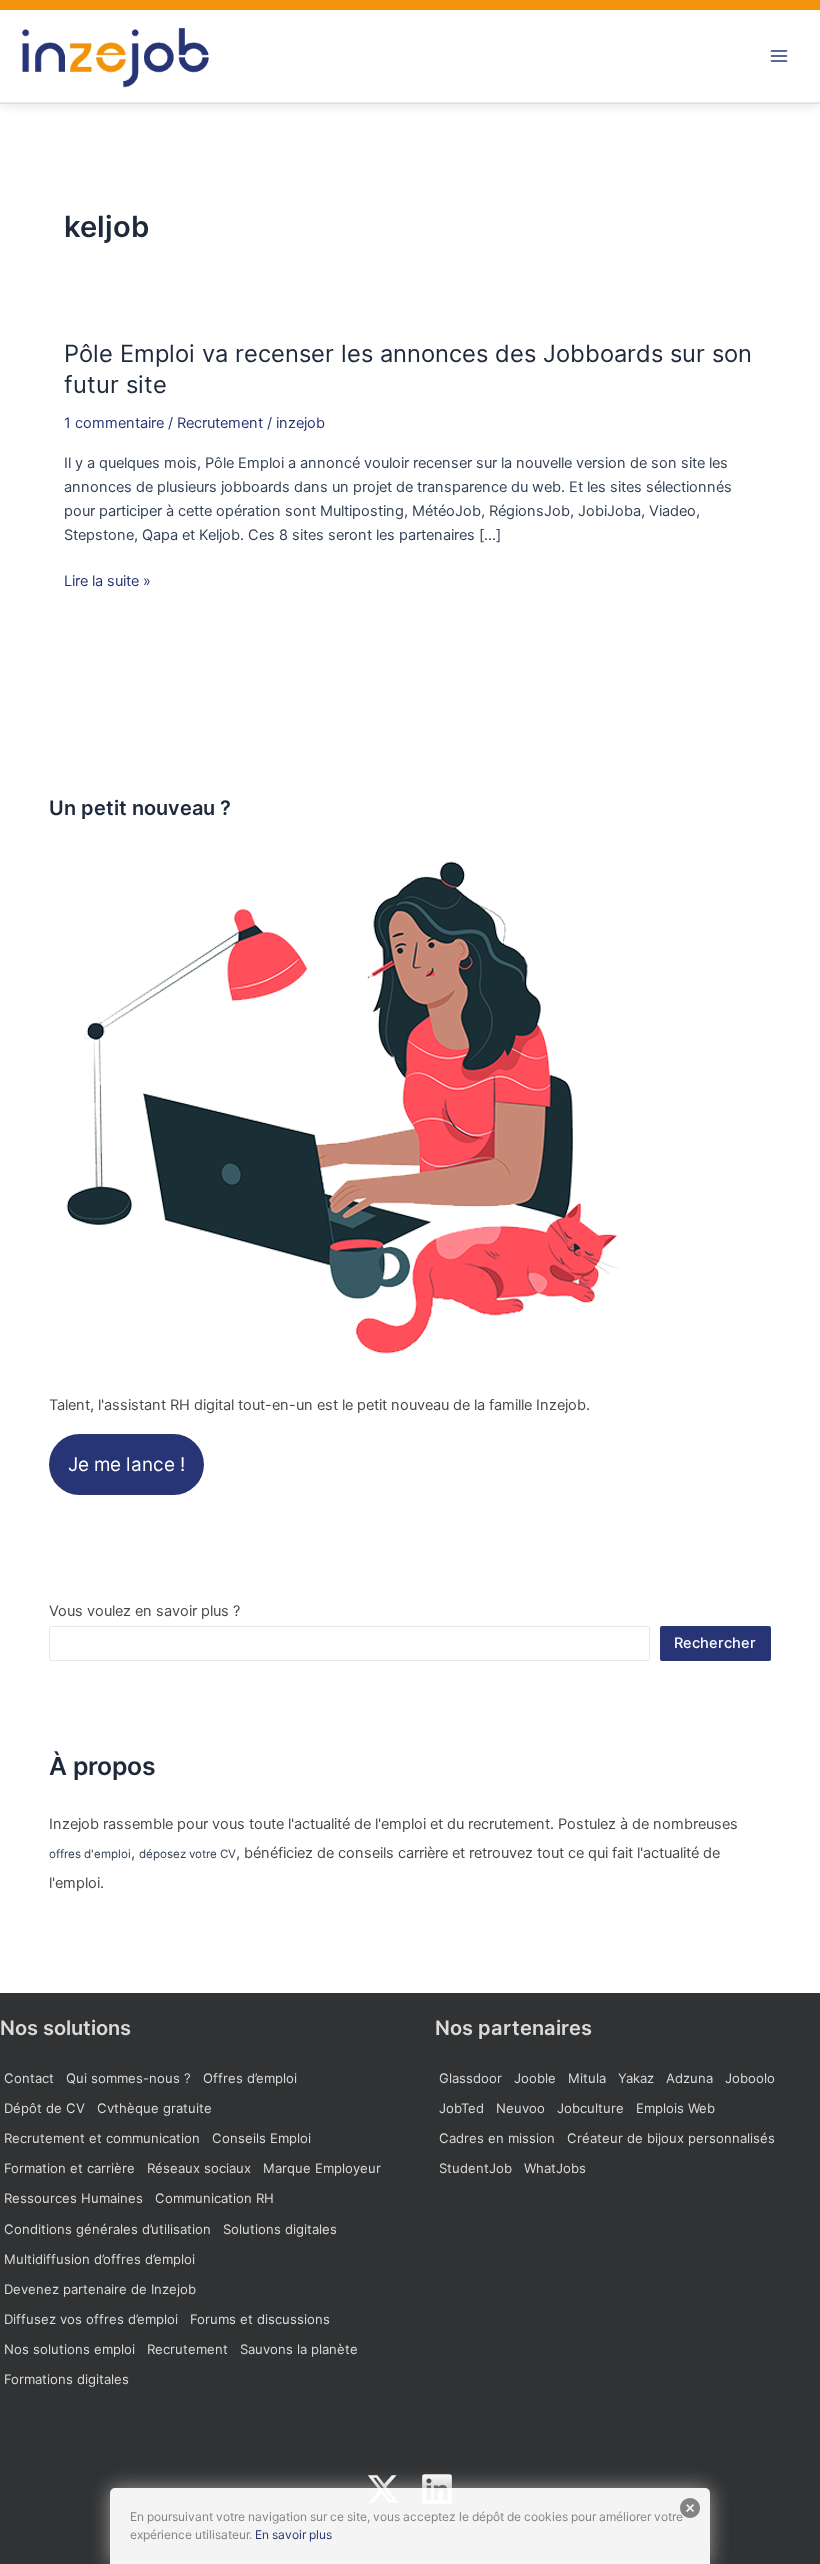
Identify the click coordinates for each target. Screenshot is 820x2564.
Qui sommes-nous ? (128, 2078)
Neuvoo (520, 2108)
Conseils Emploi (261, 2138)
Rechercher (715, 1643)
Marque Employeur (322, 2168)
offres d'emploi (90, 1854)
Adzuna (689, 2078)
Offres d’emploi (250, 2078)
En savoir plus (293, 2534)
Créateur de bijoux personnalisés (671, 2138)
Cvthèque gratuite (154, 2108)
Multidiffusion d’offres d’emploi (99, 2259)
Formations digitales (66, 2379)
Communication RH (214, 2198)
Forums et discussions (260, 2319)
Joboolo (750, 2078)
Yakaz (636, 2078)
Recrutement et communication (102, 2138)
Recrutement (220, 423)
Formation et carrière (69, 2168)
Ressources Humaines (73, 2198)
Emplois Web (675, 2108)
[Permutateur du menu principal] (779, 56)
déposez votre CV (187, 1854)
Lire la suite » (107, 581)
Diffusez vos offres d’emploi (91, 2319)
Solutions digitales (280, 2229)
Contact (29, 2078)
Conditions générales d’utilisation (107, 2229)
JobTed (461, 2108)
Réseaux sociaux (199, 2168)
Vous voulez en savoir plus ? (144, 1611)
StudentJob (475, 2168)
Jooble (535, 2078)
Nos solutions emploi (69, 2349)
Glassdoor (470, 2078)
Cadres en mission (497, 2138)
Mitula (587, 2078)
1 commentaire (114, 423)
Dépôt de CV (44, 2108)
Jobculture (590, 2108)
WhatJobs (555, 2168)
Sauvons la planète (299, 2349)
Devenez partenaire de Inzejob (100, 2289)
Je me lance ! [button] (126, 1464)
